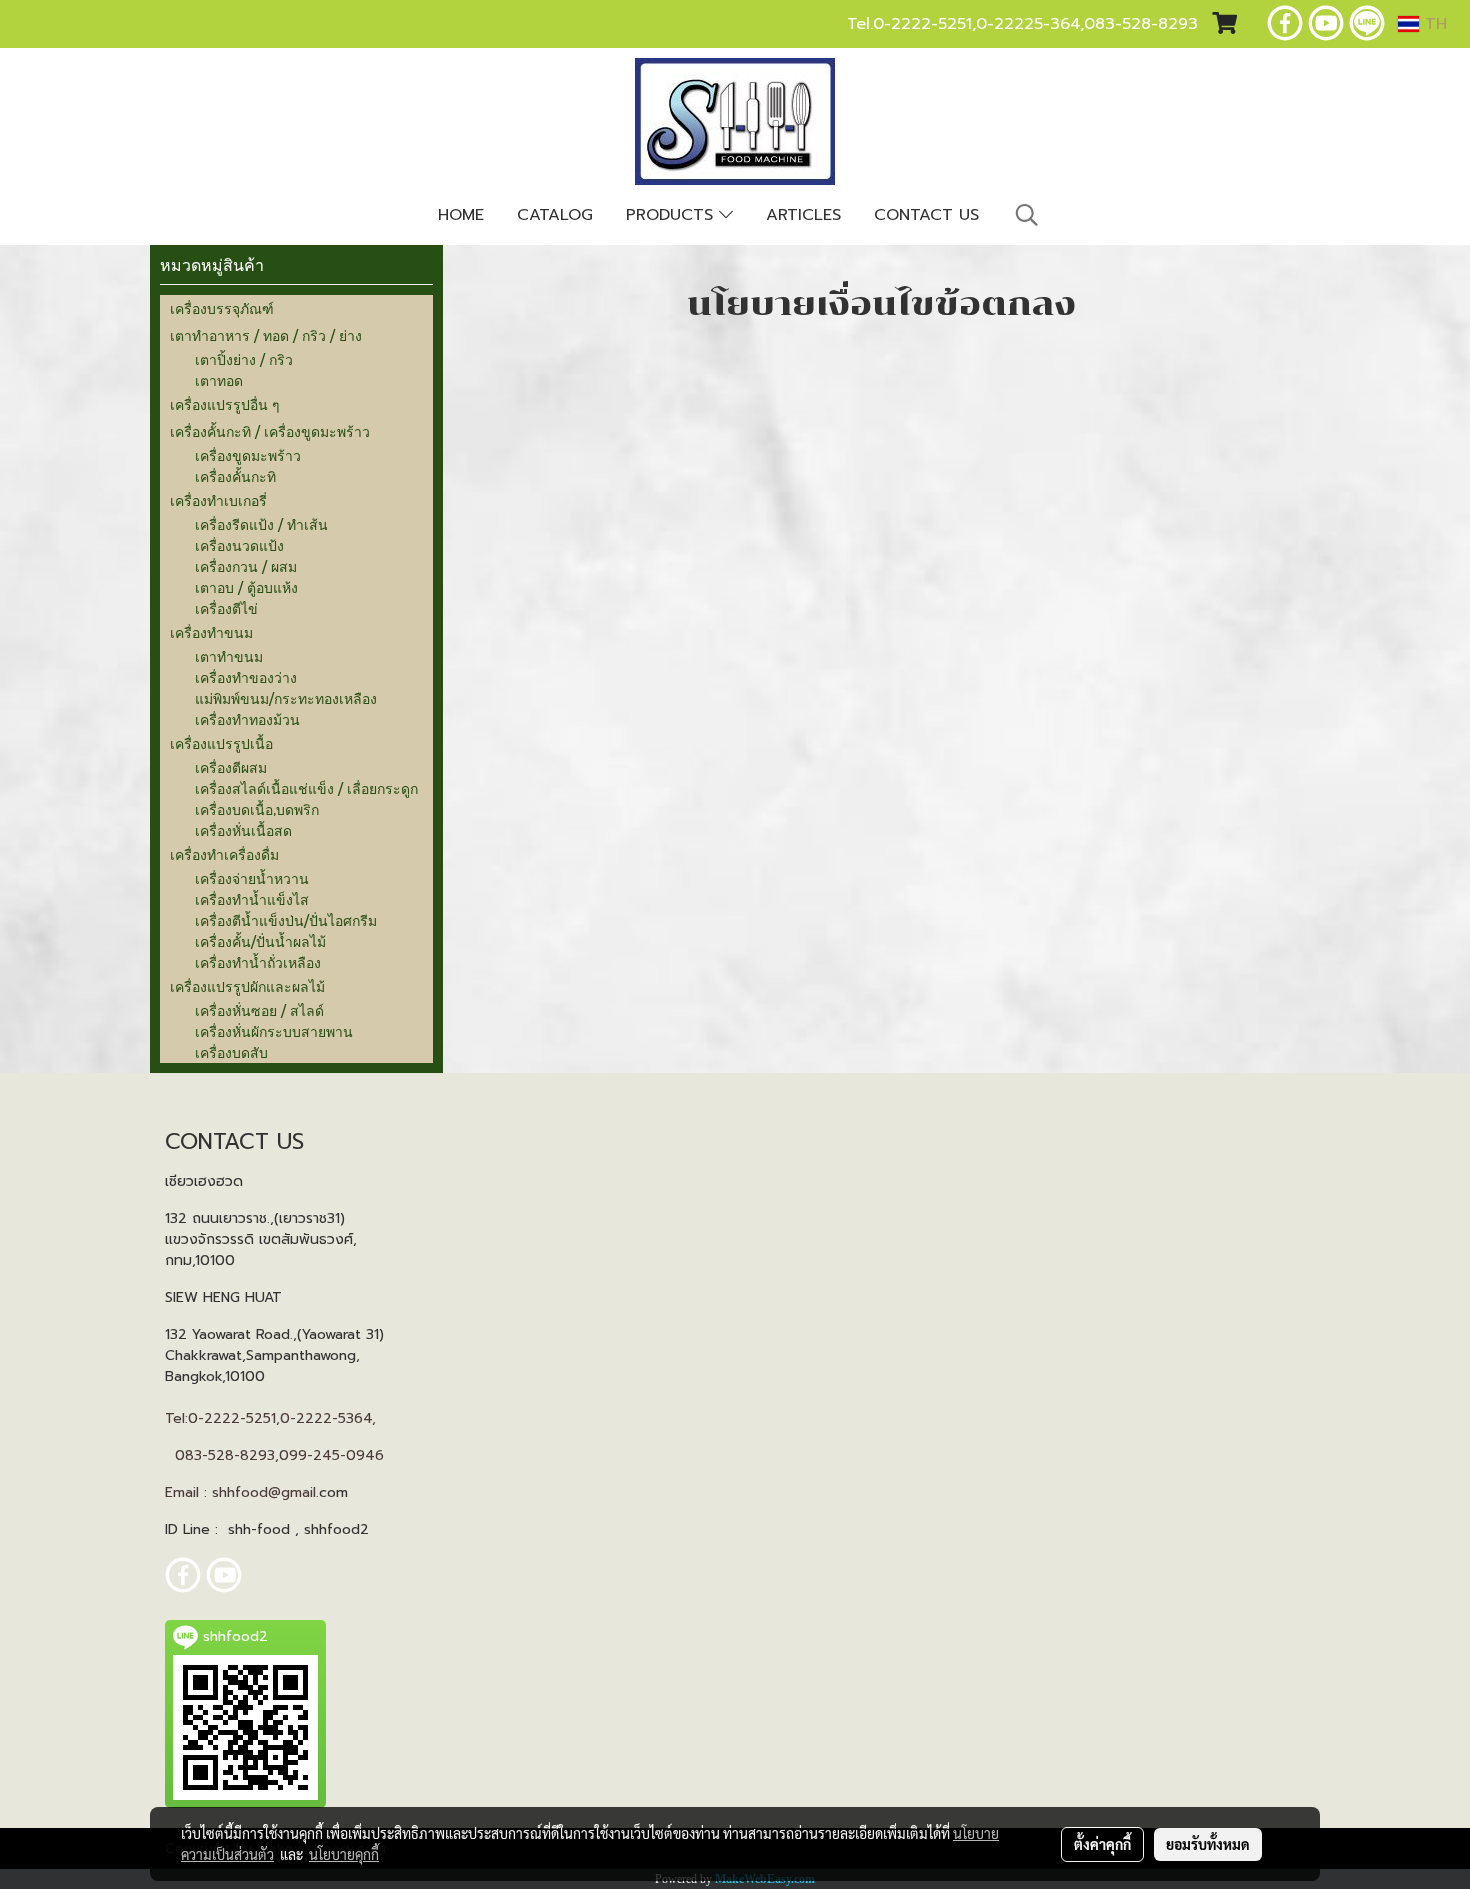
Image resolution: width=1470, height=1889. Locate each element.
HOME (461, 215)
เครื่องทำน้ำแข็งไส (252, 899)
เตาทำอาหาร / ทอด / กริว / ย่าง (266, 335)
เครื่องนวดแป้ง (239, 545)
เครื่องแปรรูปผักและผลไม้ (247, 986)
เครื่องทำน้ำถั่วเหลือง (258, 962)
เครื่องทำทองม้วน (247, 719)
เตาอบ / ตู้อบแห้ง (246, 587)
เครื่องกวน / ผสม (246, 566)
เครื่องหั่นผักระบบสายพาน (274, 1031)
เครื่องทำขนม (211, 632)
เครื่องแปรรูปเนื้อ (221, 743)
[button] (1027, 215)
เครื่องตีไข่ (226, 608)
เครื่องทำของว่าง (246, 677)
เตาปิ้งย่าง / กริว (244, 359)
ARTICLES (803, 215)
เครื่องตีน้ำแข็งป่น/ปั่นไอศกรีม (286, 920)
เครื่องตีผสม (231, 767)
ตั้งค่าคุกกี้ (1102, 1844)
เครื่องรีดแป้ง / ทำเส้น (261, 524)
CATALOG (555, 215)
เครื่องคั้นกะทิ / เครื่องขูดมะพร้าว (270, 431)
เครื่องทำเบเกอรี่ (218, 500)
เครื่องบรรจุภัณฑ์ (222, 308)
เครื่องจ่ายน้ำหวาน (252, 878)
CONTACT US (926, 215)
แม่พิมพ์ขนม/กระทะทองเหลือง (286, 698)
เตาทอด (219, 380)
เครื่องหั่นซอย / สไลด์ (259, 1010)
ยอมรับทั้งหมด (1208, 1844)
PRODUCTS (672, 215)
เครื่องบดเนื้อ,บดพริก (257, 809)
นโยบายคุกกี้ (344, 1854)
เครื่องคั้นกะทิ (235, 476)
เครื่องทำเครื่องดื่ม (224, 854)
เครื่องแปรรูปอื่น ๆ (225, 404)
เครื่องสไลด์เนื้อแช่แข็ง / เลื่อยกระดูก (306, 788)
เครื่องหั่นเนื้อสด (243, 830)
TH (1433, 24)
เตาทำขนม (229, 656)
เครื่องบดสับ (231, 1052)
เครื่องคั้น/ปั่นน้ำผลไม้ (260, 941)
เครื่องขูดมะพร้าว (248, 455)
